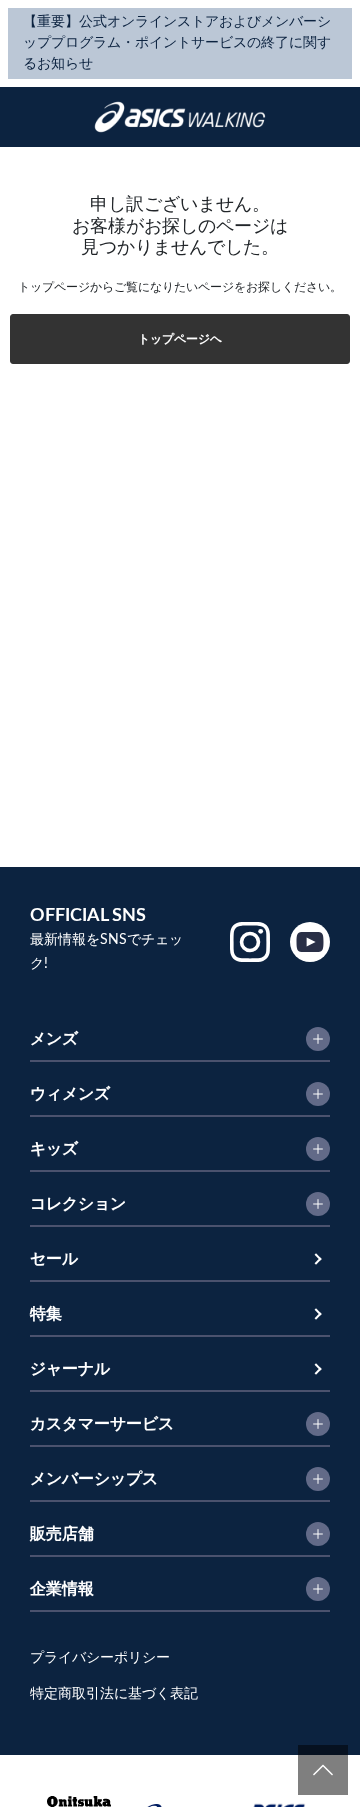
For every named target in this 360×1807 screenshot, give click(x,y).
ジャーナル (70, 1369)
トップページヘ (180, 339)
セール (54, 1259)
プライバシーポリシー (100, 1658)
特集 (46, 1314)
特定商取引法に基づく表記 (114, 1694)
